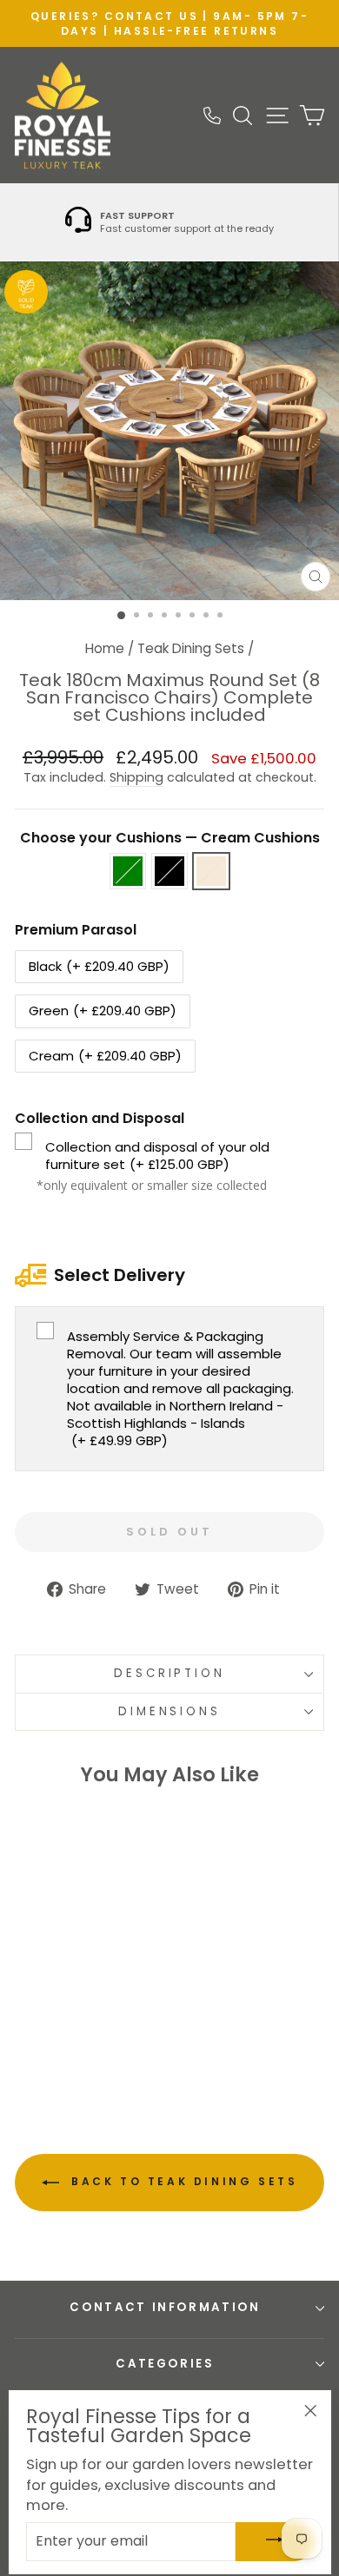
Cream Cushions (211, 871)
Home (105, 648)
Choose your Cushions (170, 838)
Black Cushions (169, 871)
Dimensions (170, 1711)
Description (170, 1673)
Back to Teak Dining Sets (182, 2181)
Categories (165, 2364)
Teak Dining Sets (191, 648)
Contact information (165, 2307)
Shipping (136, 778)
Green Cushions (128, 871)
